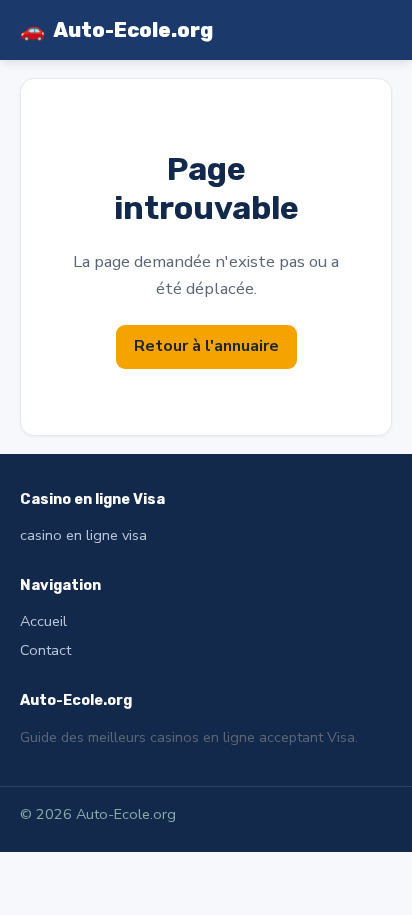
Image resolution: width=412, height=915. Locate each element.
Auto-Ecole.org (116, 30)
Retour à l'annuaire (206, 346)
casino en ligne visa (83, 535)
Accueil (43, 621)
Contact (45, 650)
